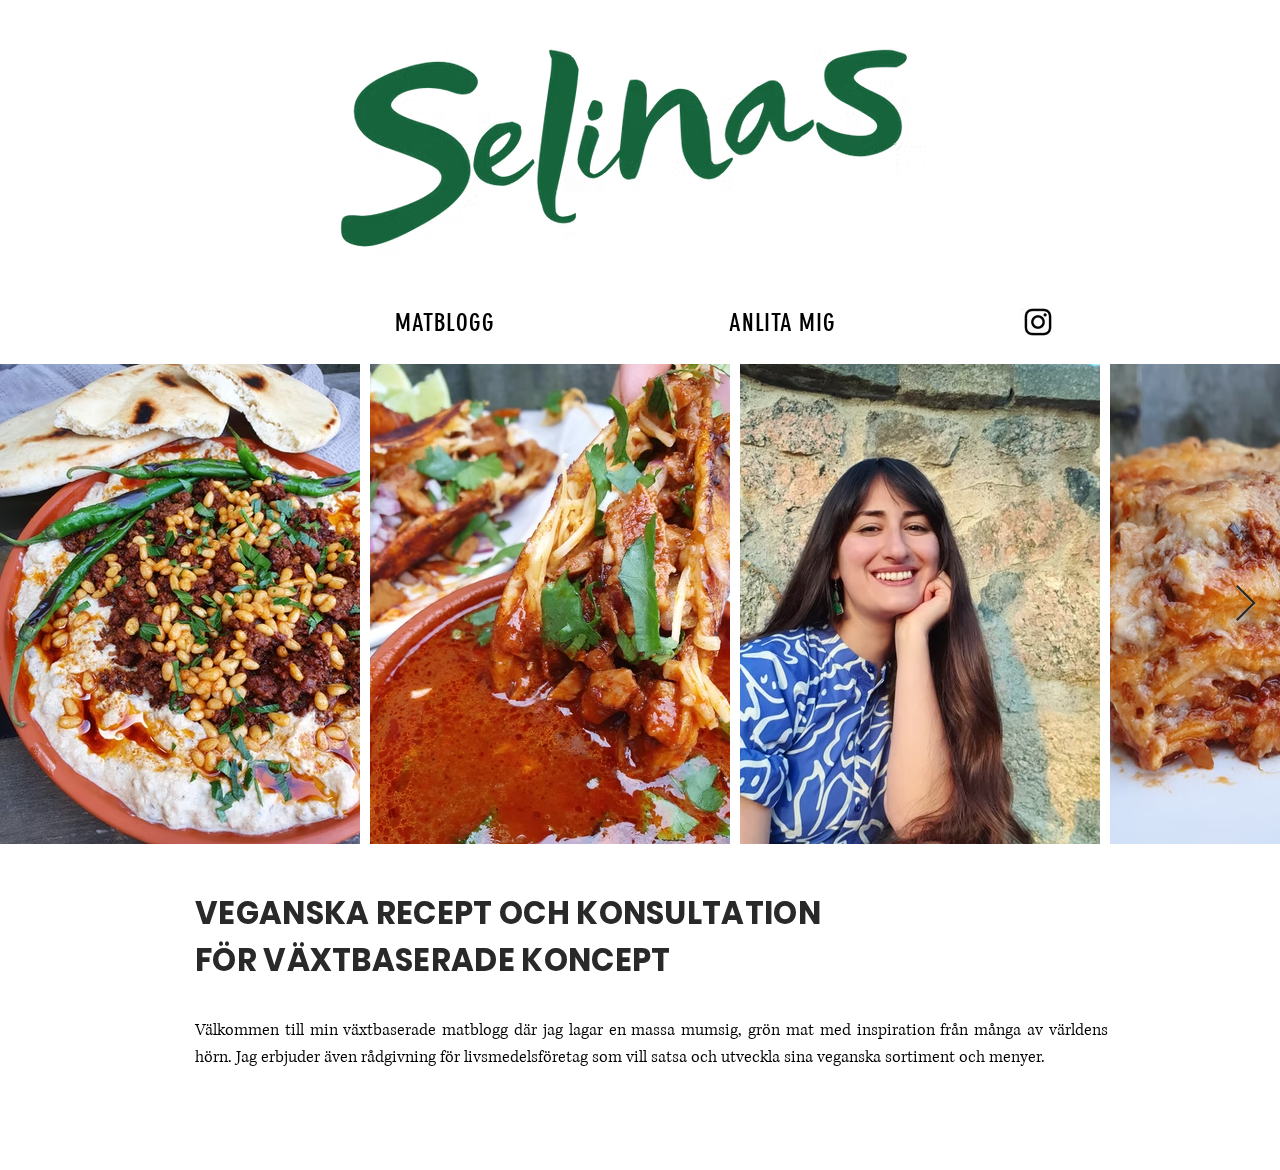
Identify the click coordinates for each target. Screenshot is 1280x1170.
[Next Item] (1245, 604)
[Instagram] (1038, 322)
